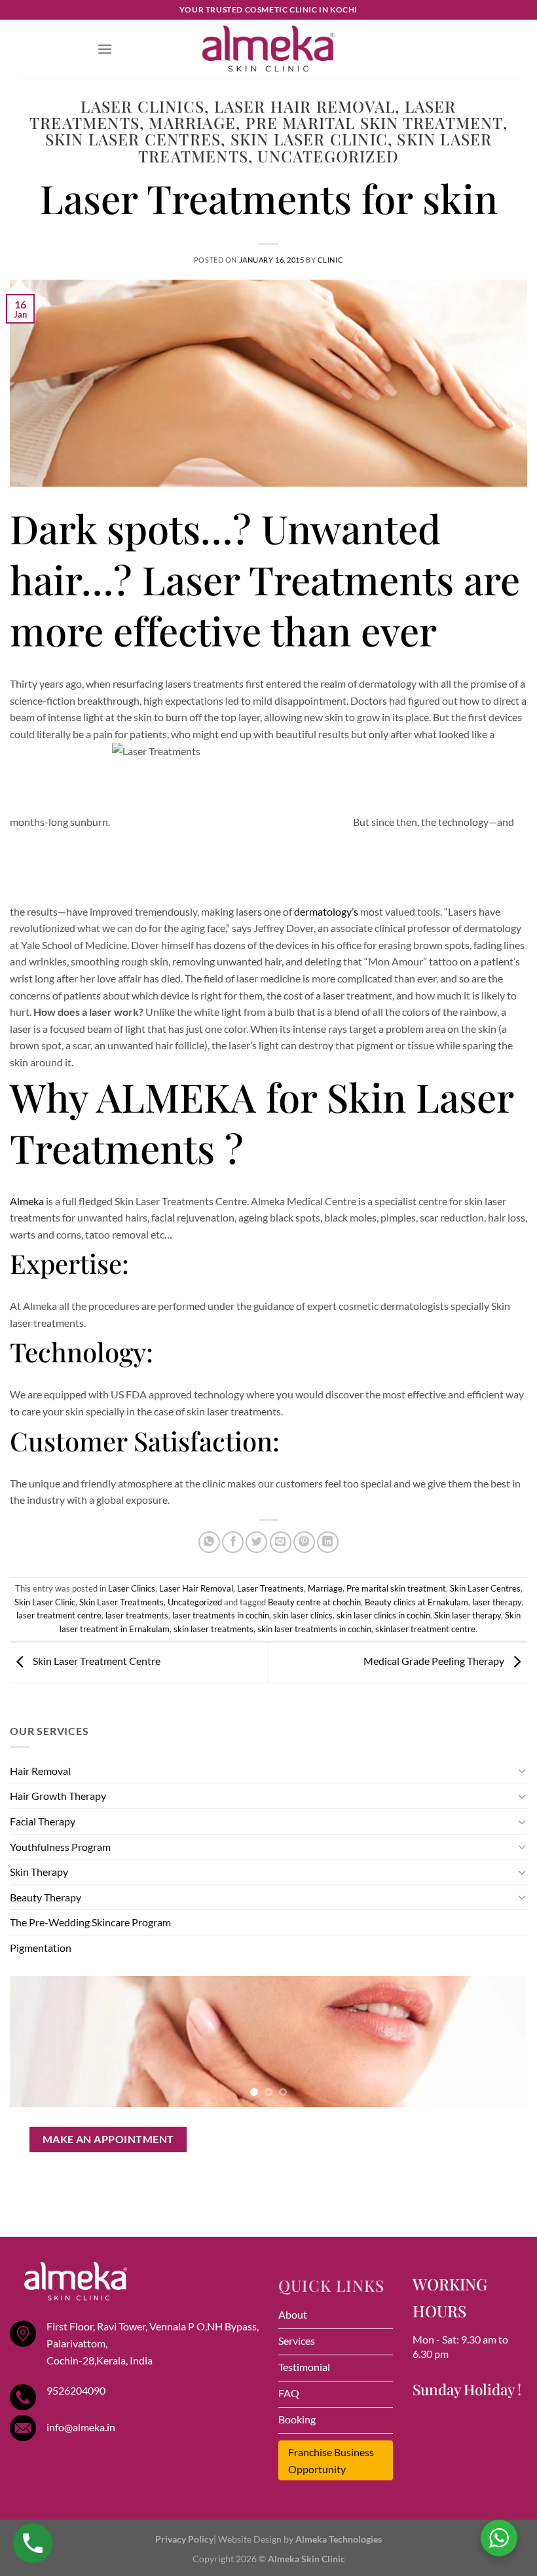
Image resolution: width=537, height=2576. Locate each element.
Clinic (330, 260)
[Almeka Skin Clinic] (268, 49)
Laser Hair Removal (305, 106)
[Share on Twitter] (256, 1542)
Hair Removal (40, 1771)
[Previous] (37, 2042)
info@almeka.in (81, 2427)
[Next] (500, 2042)
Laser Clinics (142, 106)
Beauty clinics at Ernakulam (417, 1602)
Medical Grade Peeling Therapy (435, 1661)
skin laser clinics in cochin (383, 1615)
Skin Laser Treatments (121, 1602)
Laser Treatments (270, 1588)
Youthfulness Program (60, 1847)
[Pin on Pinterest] (304, 1542)
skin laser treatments (213, 1629)
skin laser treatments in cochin (314, 1629)
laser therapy (497, 1602)
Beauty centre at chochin (314, 1602)
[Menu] (105, 49)
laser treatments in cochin (221, 1615)
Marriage (192, 122)
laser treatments (137, 1615)
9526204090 (76, 2390)
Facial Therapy (43, 1821)
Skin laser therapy (468, 1615)
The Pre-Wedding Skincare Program (90, 1922)
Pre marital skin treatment (374, 122)
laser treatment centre (59, 1615)
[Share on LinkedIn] (328, 1542)
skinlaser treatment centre (425, 1629)
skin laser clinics (303, 1615)
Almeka (27, 1201)
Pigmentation (41, 1948)
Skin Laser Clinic (309, 139)
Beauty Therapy (46, 1897)
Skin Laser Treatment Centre (96, 1661)
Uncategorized (328, 156)
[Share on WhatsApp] (209, 1542)
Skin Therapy (39, 1872)
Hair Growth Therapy (58, 1796)
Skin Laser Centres (133, 139)
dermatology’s (326, 911)
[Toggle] (522, 1770)
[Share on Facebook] (233, 1542)
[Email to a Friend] (281, 1542)
